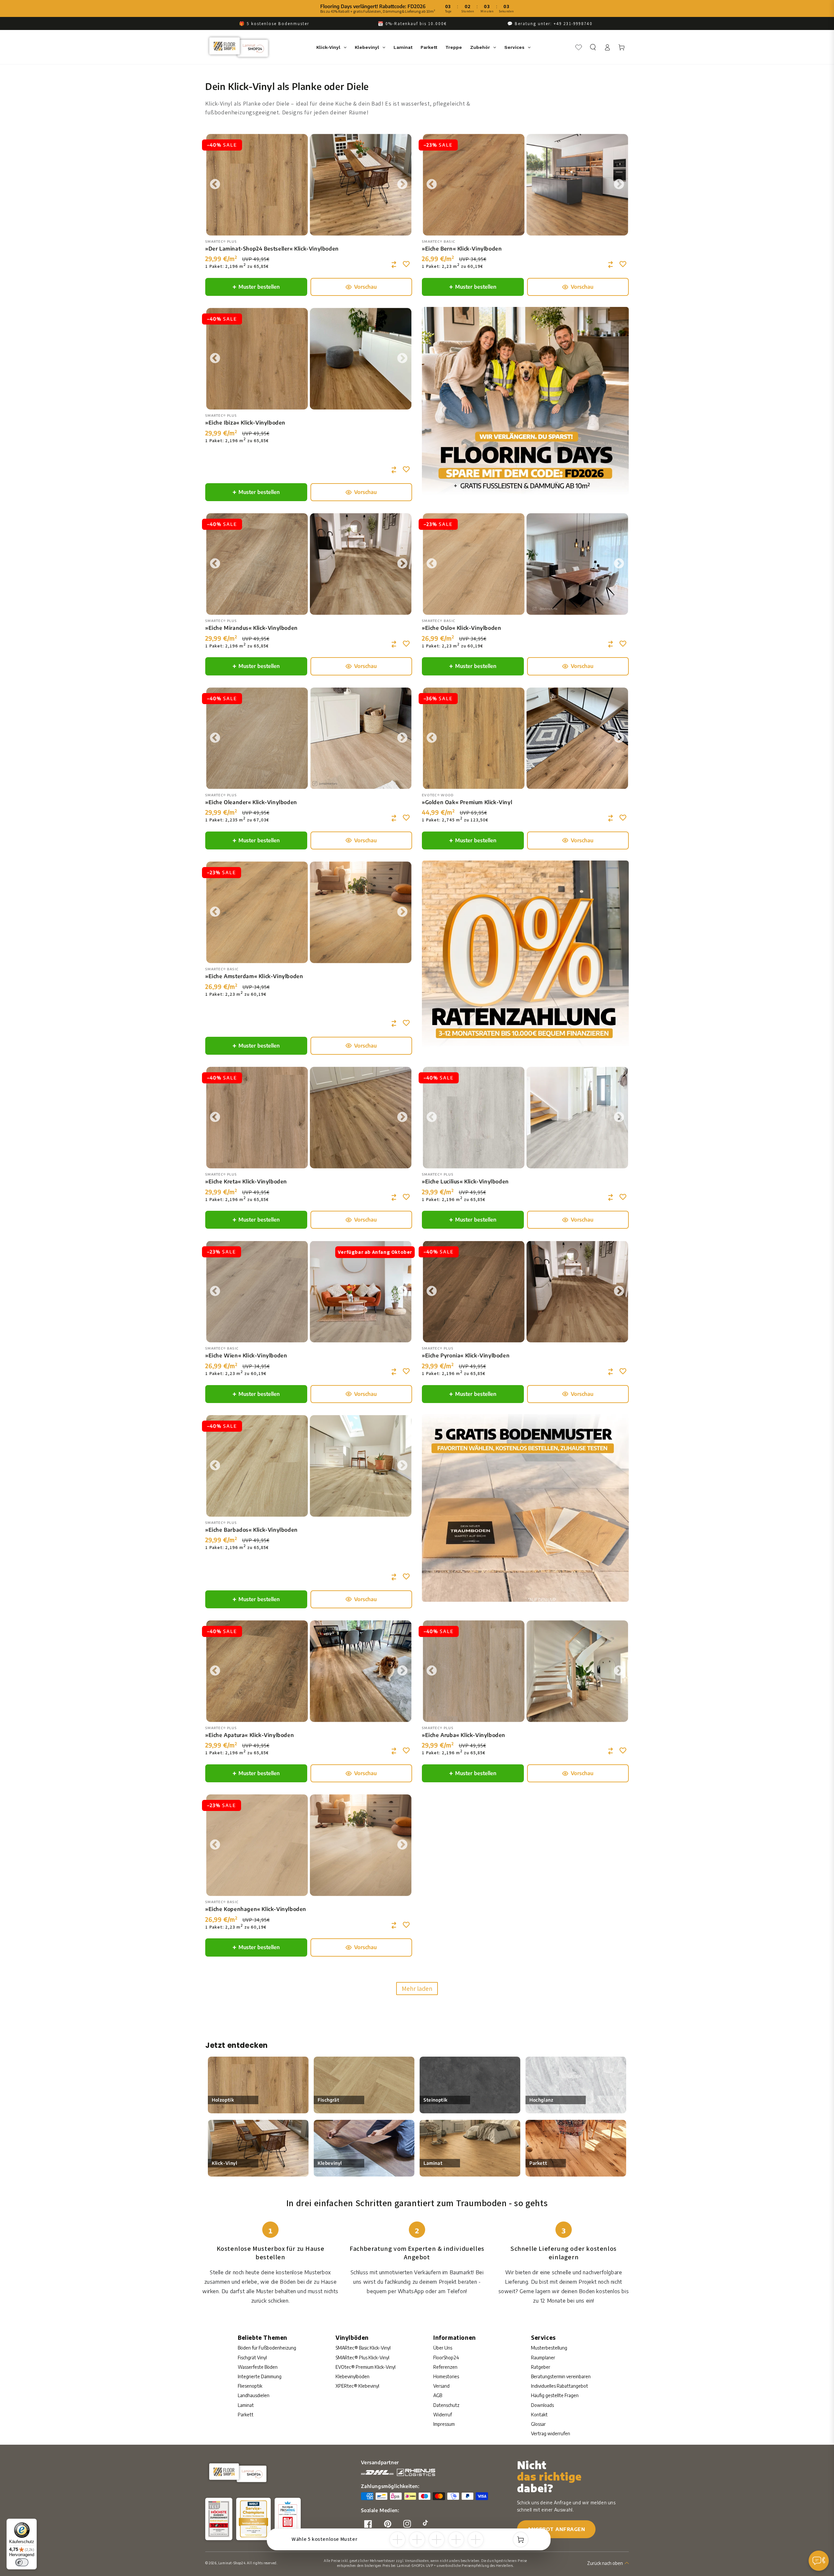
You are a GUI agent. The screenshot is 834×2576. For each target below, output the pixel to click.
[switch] (22, 2562)
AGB (438, 2395)
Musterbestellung (549, 2348)
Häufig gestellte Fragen (555, 2395)
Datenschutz (446, 2405)
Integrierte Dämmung (260, 2376)
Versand (441, 2386)
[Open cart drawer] (521, 2540)
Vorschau (365, 287)
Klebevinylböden (352, 2376)
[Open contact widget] (819, 2561)
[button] (593, 47)
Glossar (538, 2424)
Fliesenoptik (250, 2386)
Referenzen (445, 2367)
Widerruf (443, 2415)
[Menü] (824, 2562)
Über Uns (443, 2348)
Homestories (446, 2376)
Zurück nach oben (605, 2563)
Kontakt (539, 2415)
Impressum (444, 2424)
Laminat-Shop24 (232, 2563)
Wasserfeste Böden (258, 2367)
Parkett (246, 2415)
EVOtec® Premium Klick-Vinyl (366, 2367)
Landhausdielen (254, 2395)
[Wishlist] (579, 47)
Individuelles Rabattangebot (560, 2386)
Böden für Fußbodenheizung (267, 2348)
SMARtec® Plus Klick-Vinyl (362, 2358)
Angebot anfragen (556, 2529)
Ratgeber (541, 2367)
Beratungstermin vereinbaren (561, 2376)
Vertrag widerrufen (551, 2433)
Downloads (542, 2405)
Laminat (246, 2405)
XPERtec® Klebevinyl (357, 2386)
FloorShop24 (446, 2358)
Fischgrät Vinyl (252, 2358)
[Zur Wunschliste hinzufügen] (407, 264)
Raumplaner (543, 2358)
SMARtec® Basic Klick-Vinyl (363, 2348)
